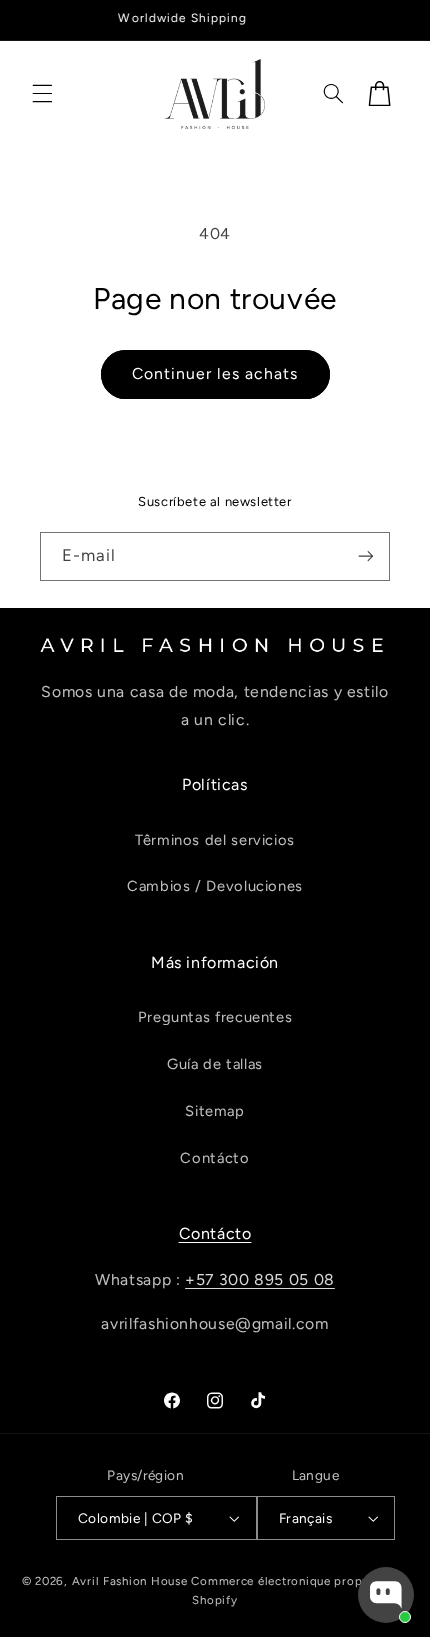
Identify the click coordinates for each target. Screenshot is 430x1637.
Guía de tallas (215, 1064)
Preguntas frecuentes (215, 1017)
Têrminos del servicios (215, 840)
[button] (42, 94)
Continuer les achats (215, 373)
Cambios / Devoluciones (215, 886)
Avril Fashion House (130, 1581)
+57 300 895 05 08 (260, 1279)
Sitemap (214, 1111)
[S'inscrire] (366, 556)
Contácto (214, 1158)
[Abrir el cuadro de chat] (386, 1595)
